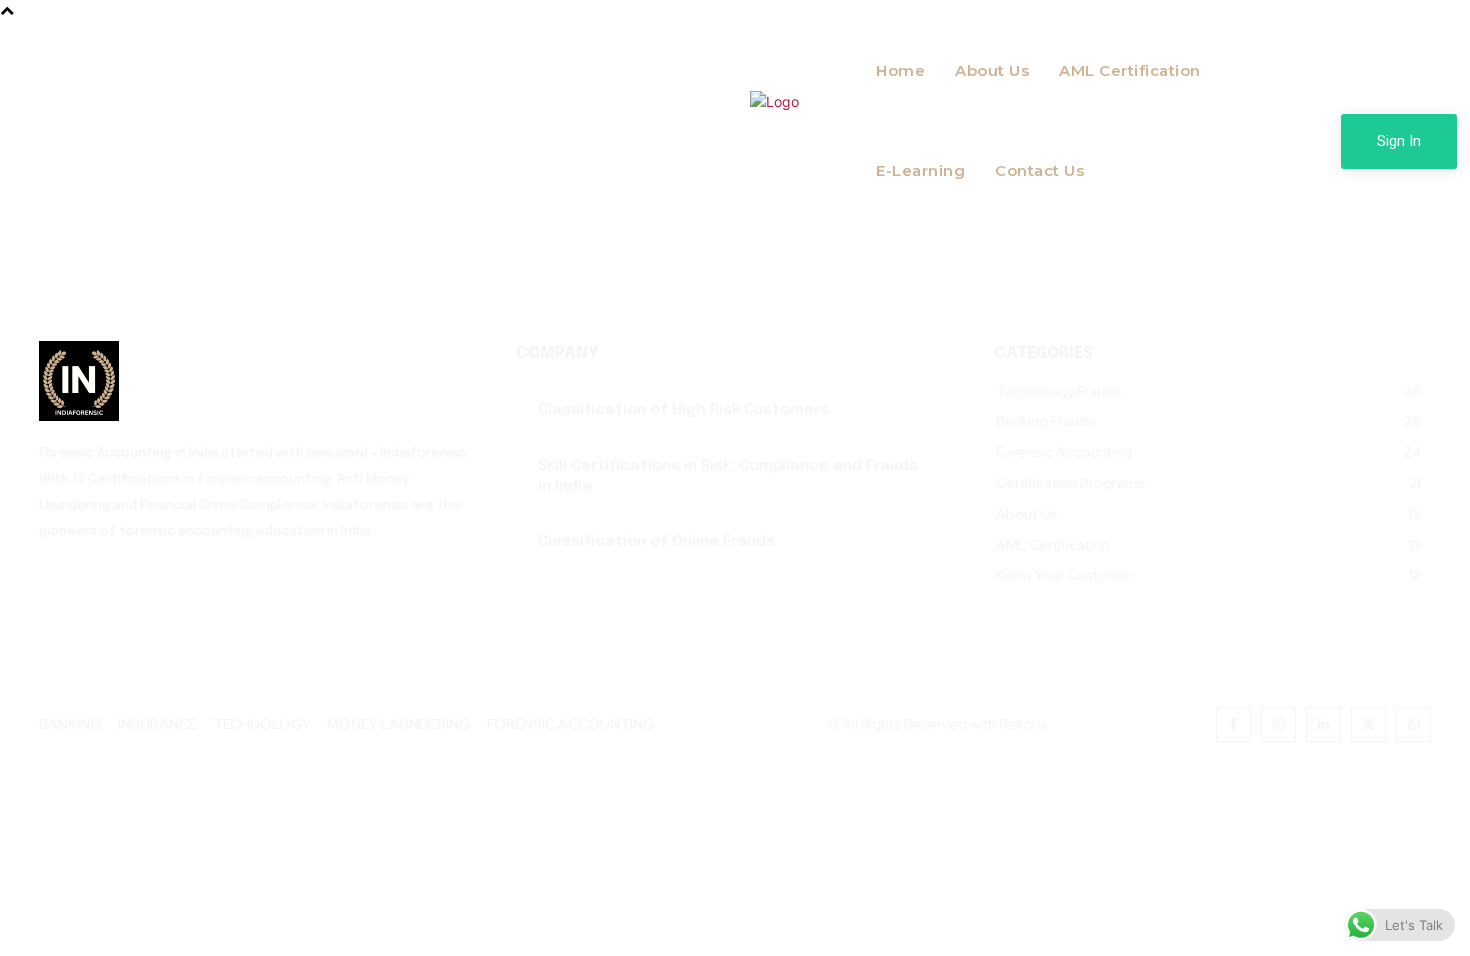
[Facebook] (1233, 724)
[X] (1368, 724)
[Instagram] (1278, 724)
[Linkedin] (1323, 724)
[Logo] (257, 381)
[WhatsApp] (1413, 724)
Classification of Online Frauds (656, 542)
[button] (1104, 241)
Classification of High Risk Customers (683, 410)
